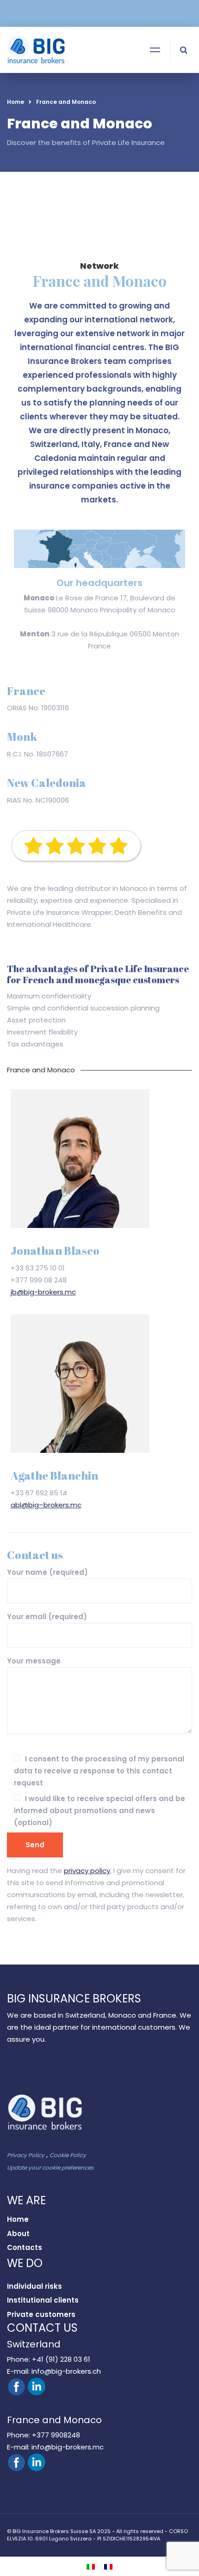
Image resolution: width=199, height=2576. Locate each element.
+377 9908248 (55, 2435)
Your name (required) (47, 1572)
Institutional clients (43, 2300)
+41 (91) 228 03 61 (60, 2359)
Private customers (41, 2314)
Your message (34, 1661)
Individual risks (34, 2286)
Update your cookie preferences (50, 2168)
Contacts (25, 2247)
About (18, 2234)
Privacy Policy (26, 2155)
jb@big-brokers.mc (43, 1292)
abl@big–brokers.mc (46, 1505)
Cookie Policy (68, 2155)
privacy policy (87, 1871)
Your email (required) (47, 1617)
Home (16, 102)
